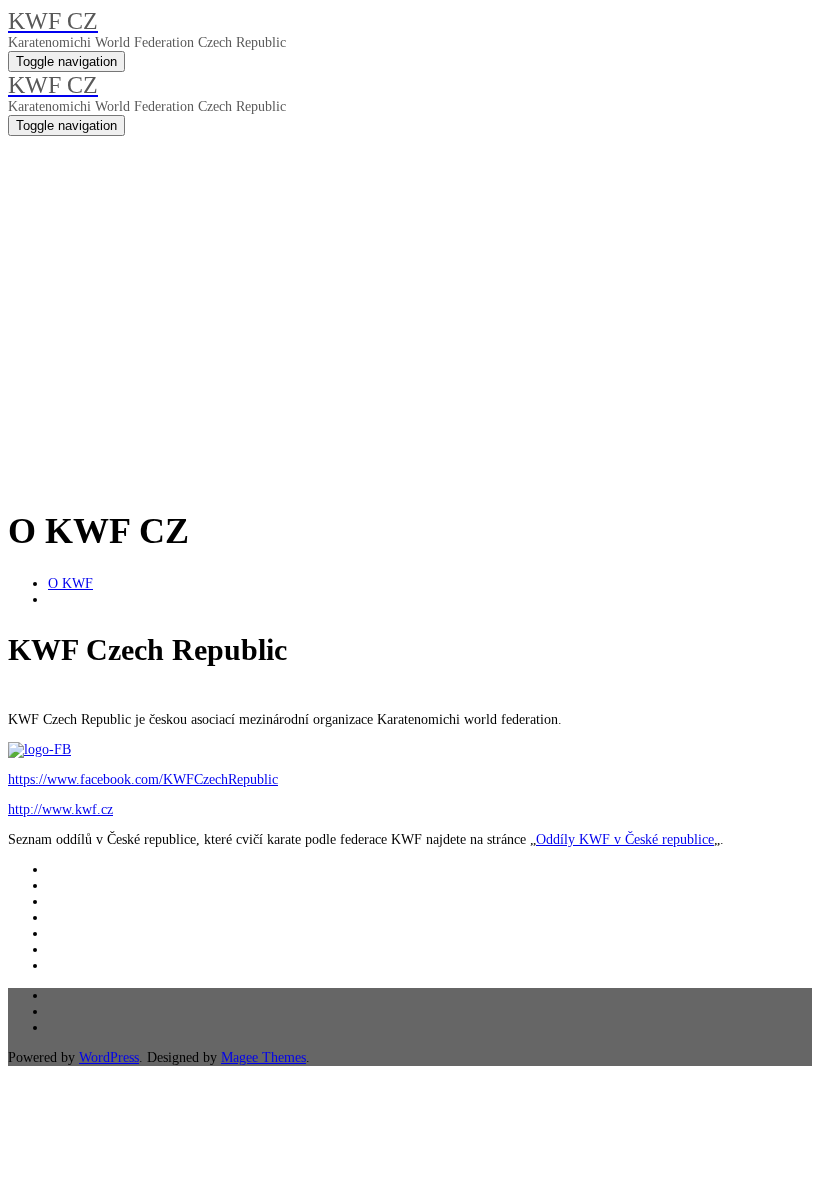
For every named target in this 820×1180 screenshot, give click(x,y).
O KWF (70, 583)
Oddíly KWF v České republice (625, 839)
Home (25, 377)
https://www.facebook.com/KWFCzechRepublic (143, 779)
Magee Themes (263, 1057)
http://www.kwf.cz (60, 809)
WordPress (109, 1057)
